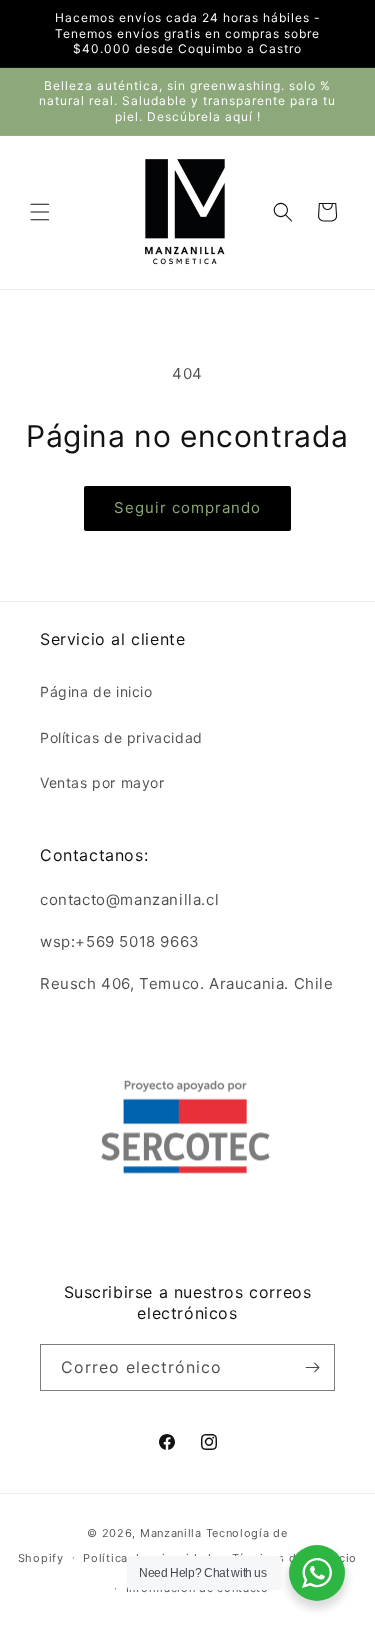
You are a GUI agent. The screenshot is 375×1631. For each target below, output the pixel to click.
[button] (40, 212)
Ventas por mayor (102, 782)
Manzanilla (171, 1533)
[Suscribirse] (312, 1367)
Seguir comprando (187, 507)
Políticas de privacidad (121, 737)
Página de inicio (96, 691)
